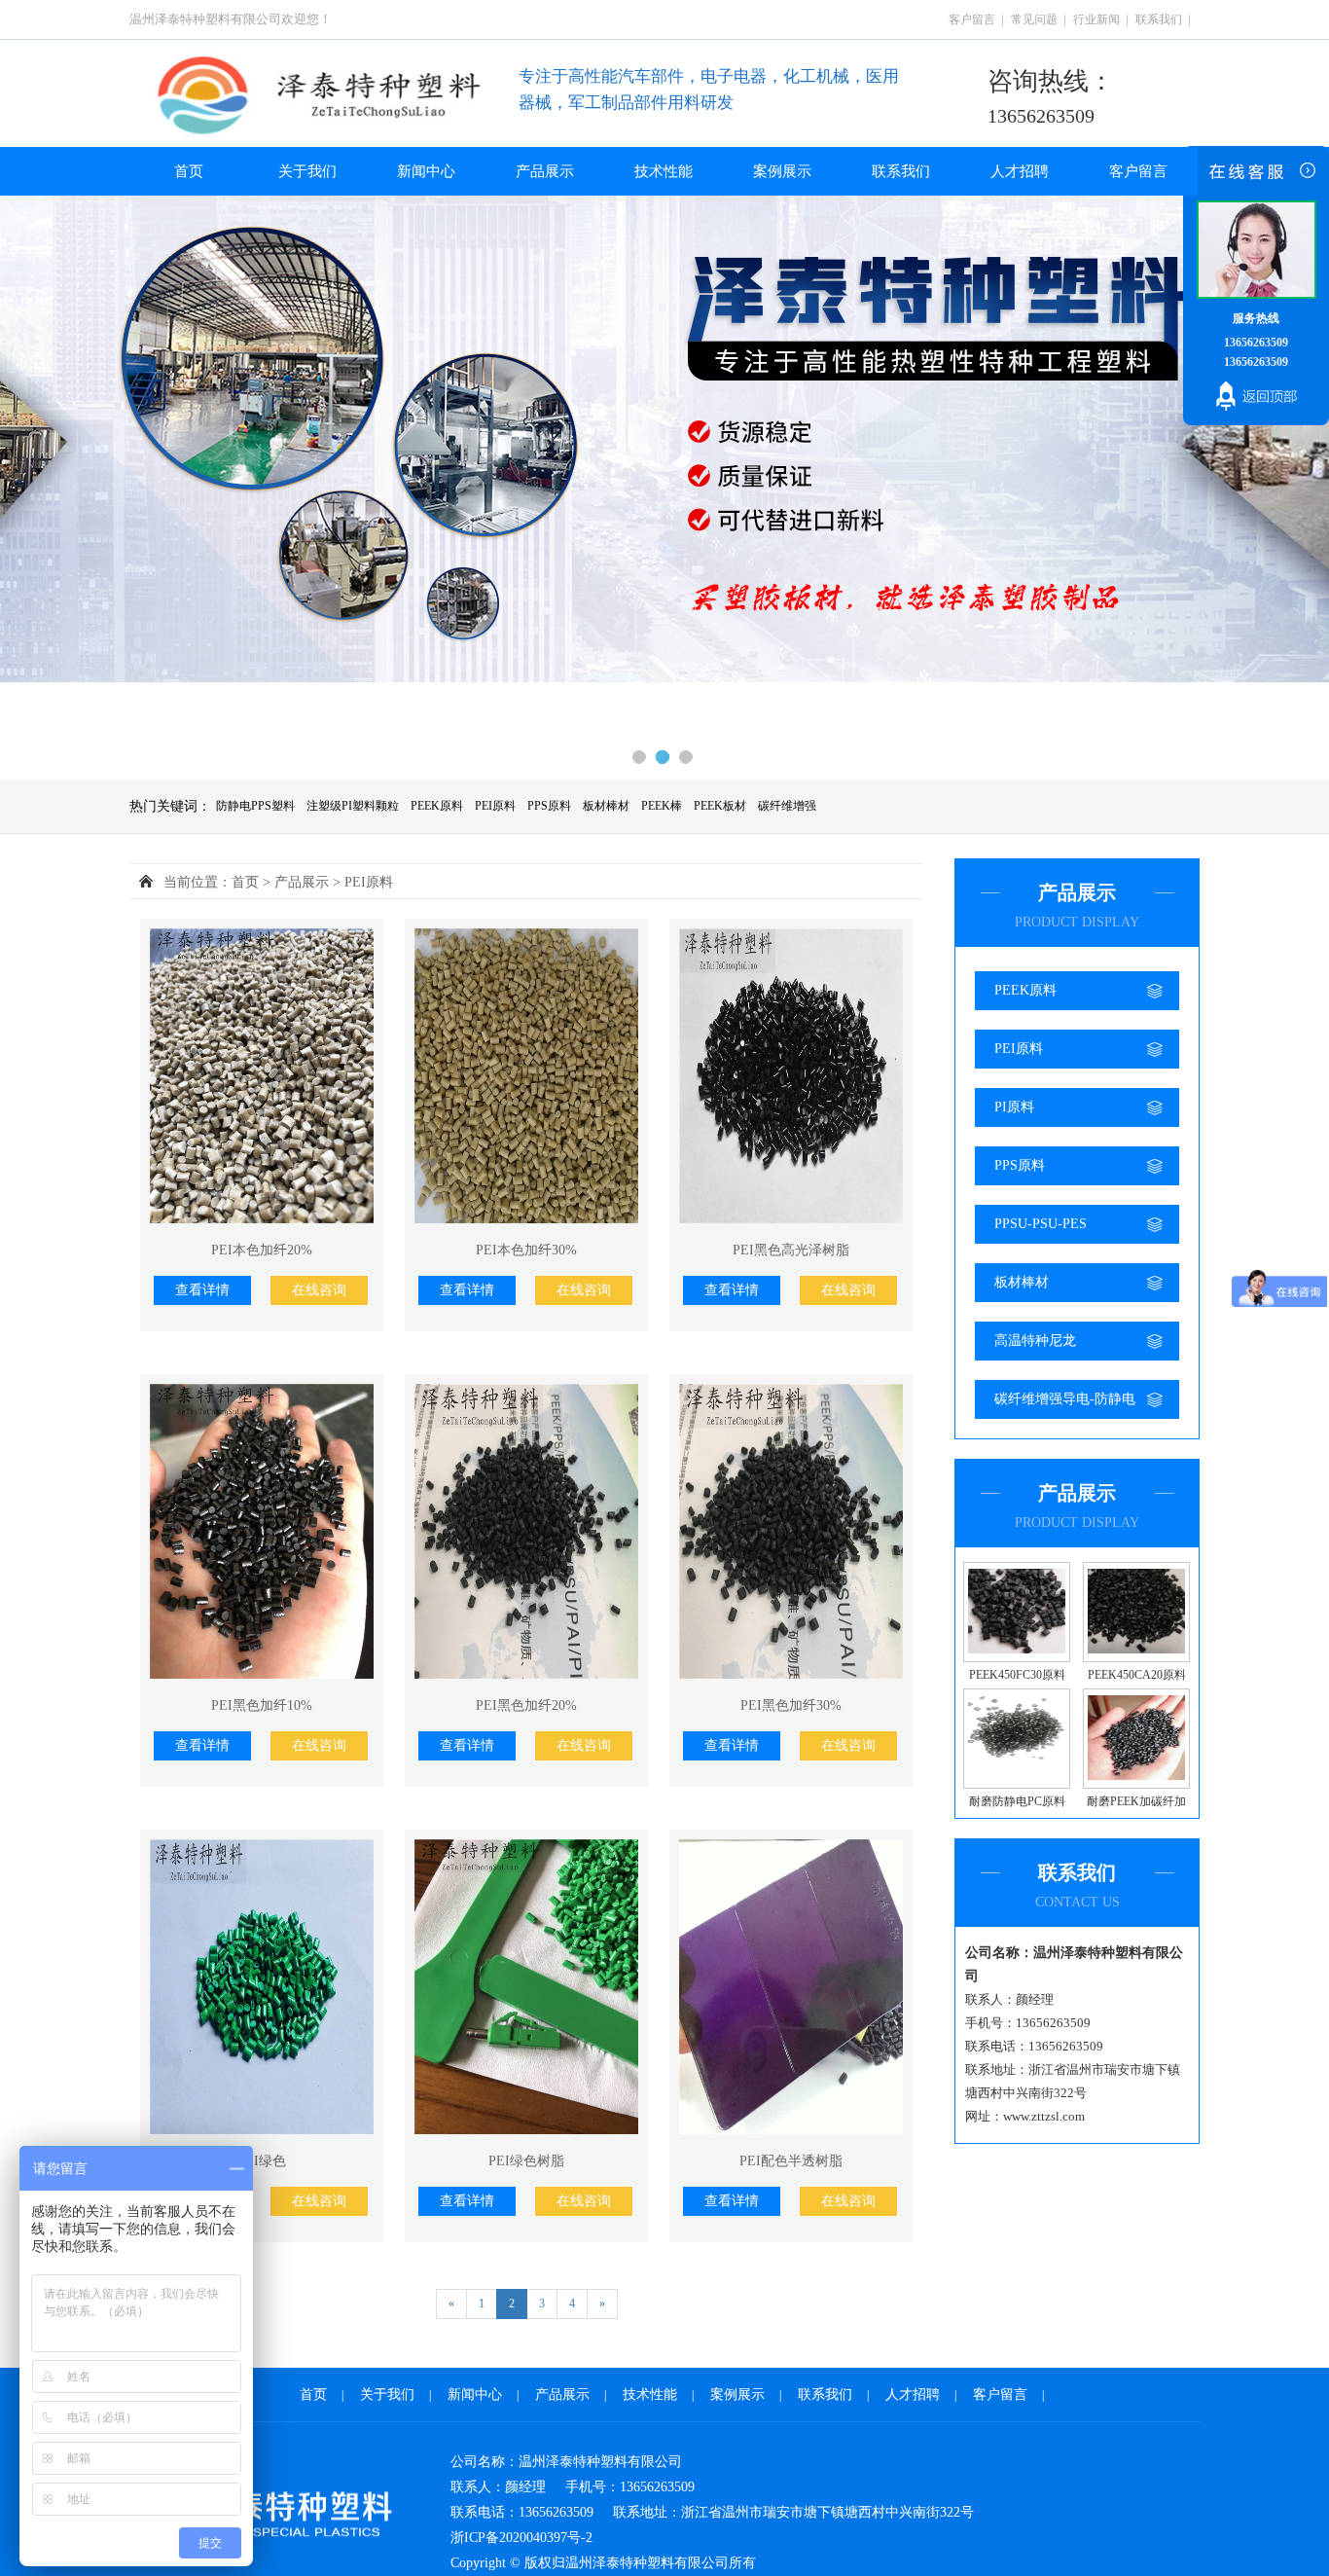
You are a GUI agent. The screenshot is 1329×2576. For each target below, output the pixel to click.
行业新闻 (1096, 19)
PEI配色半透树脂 (791, 2161)
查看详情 (202, 1290)
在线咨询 (319, 1290)
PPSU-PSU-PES (1041, 1224)
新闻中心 (426, 171)
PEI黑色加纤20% (526, 1705)
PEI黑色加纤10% (262, 1705)
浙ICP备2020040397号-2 (521, 2538)
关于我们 (307, 171)
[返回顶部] (1256, 399)
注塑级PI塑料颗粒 (353, 806)
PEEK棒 (662, 806)
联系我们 (1159, 19)
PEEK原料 (437, 806)
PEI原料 (495, 806)
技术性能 (664, 171)
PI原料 (1014, 1107)
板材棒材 (606, 806)
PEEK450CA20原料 (1137, 1675)
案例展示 (782, 171)
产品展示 (545, 171)
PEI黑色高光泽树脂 (791, 1250)
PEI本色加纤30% (526, 1250)
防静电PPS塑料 (255, 806)
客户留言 (972, 19)
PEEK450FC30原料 (1017, 1675)
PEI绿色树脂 (526, 2161)
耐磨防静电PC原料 (1017, 1801)
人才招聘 (1020, 171)
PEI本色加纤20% (262, 1250)
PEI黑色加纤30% (791, 1705)
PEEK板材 (720, 806)
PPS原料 (549, 806)
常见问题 (1034, 19)
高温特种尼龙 (1035, 1341)
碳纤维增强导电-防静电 (1065, 1399)
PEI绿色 (262, 2161)
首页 (189, 171)
